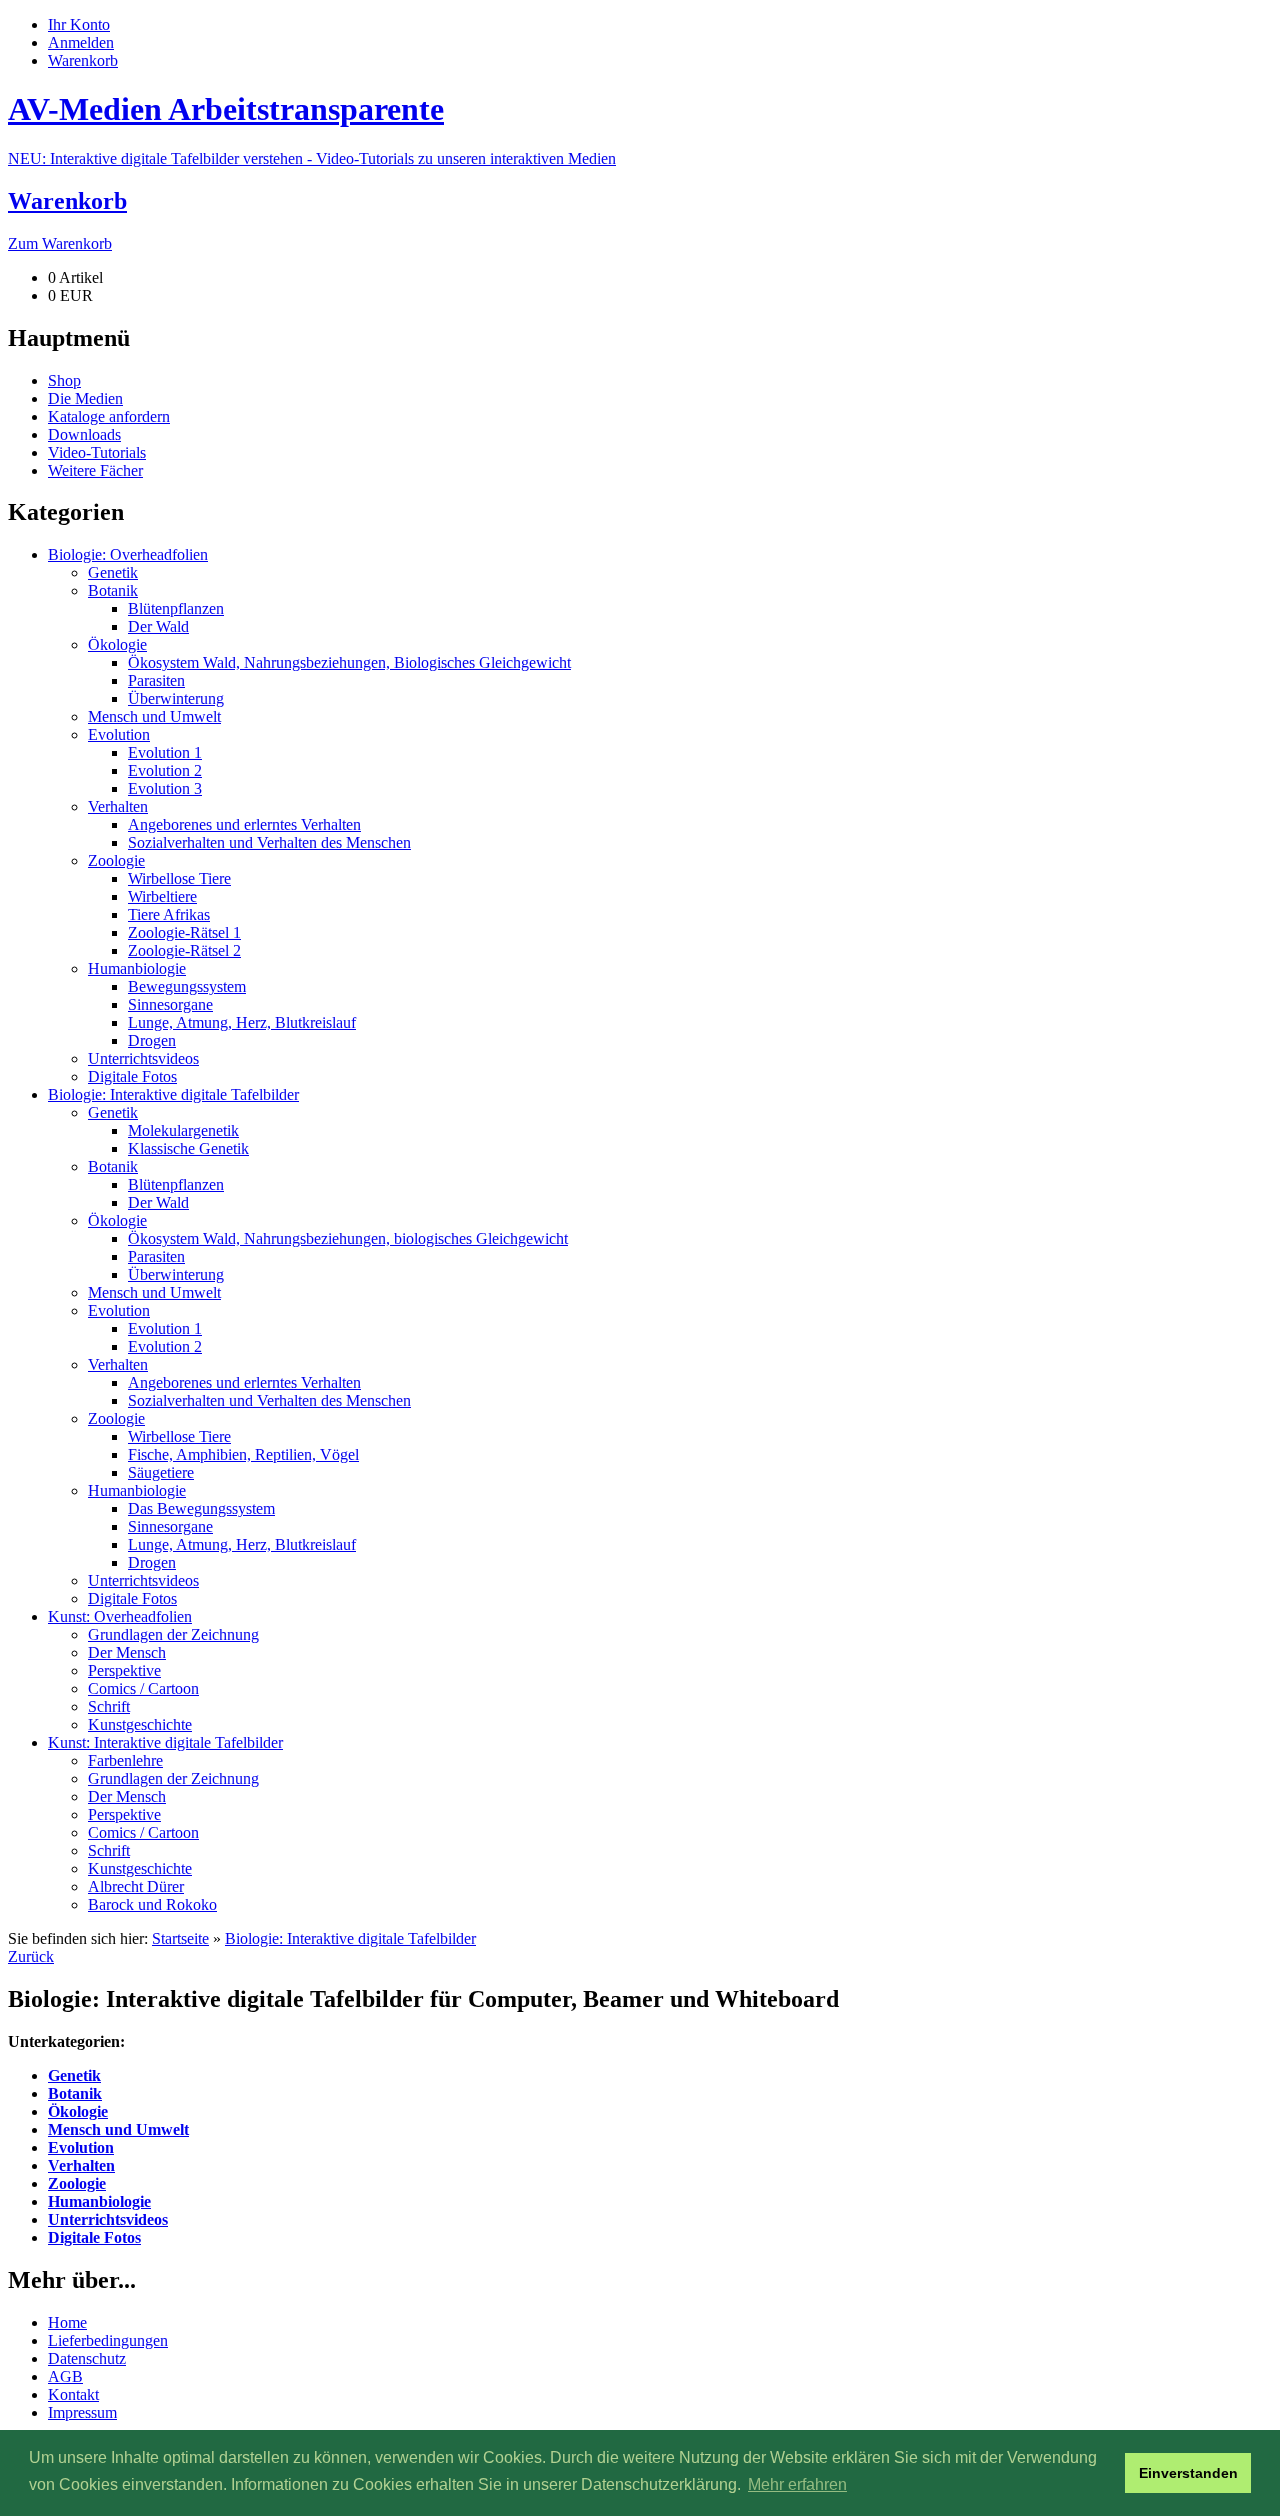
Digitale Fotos (94, 2237)
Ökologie (78, 2111)
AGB (65, 2376)
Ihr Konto (79, 24)
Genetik (74, 2075)
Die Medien (85, 398)
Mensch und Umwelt (118, 2129)
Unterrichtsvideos (108, 2219)
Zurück (31, 1956)
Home (67, 2322)
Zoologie (77, 2183)
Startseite (180, 1938)
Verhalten (81, 2165)
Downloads (84, 434)
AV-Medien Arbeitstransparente (226, 109)
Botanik (75, 2093)
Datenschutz (87, 2358)
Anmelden (81, 42)
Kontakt (73, 2394)
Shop (64, 380)
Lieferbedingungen (108, 2340)
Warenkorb (83, 60)
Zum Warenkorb (60, 243)
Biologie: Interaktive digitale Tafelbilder (350, 1938)
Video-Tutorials (97, 452)
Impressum (82, 2412)
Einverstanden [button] (1188, 2473)
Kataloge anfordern (109, 416)
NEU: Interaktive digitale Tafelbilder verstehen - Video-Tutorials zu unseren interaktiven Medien (312, 158)
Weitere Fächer (95, 470)
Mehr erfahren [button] (797, 2484)
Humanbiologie (99, 2201)
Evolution (81, 2147)
